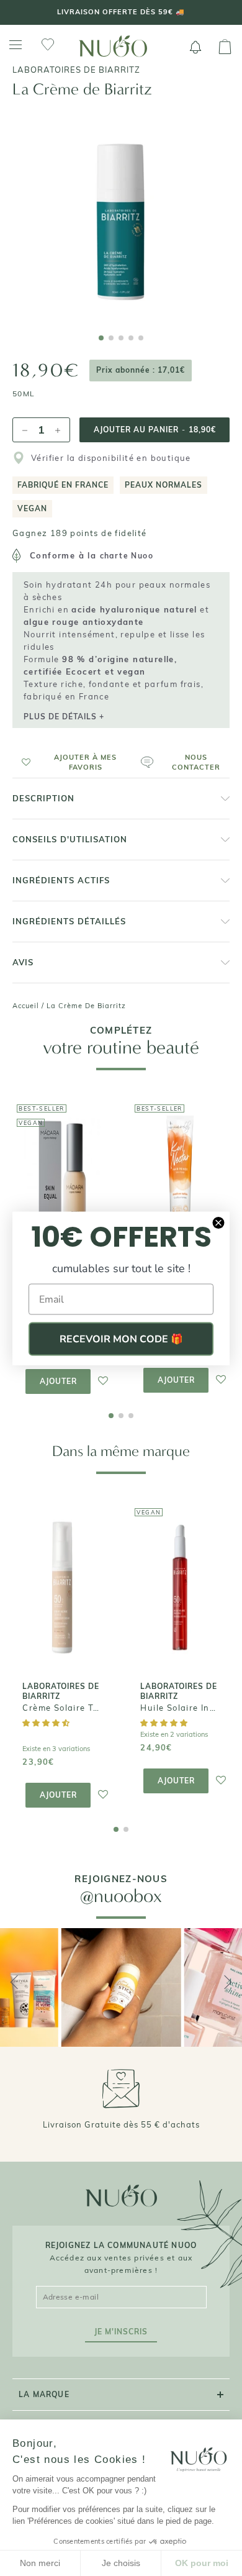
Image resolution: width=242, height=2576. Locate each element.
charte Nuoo (127, 556)
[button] (72, 762)
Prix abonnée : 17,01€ (141, 370)
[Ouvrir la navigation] (16, 45)
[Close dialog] (218, 1222)
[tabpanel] (121, 214)
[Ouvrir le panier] (225, 47)
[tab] (101, 338)
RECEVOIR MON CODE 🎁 (121, 1339)
